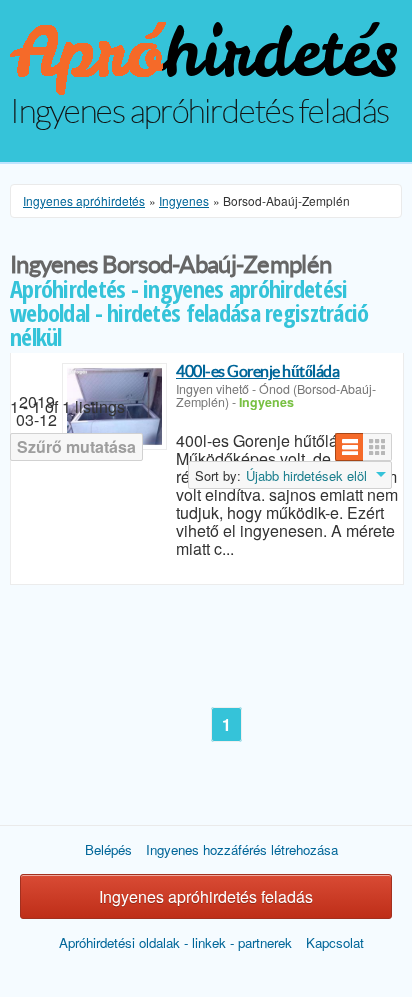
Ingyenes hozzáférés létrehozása (242, 849)
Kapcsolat (335, 942)
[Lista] (349, 447)
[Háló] (377, 447)
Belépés (108, 849)
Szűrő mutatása (76, 446)
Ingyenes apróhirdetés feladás (206, 896)
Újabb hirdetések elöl (306, 476)
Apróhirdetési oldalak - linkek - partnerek (175, 942)
